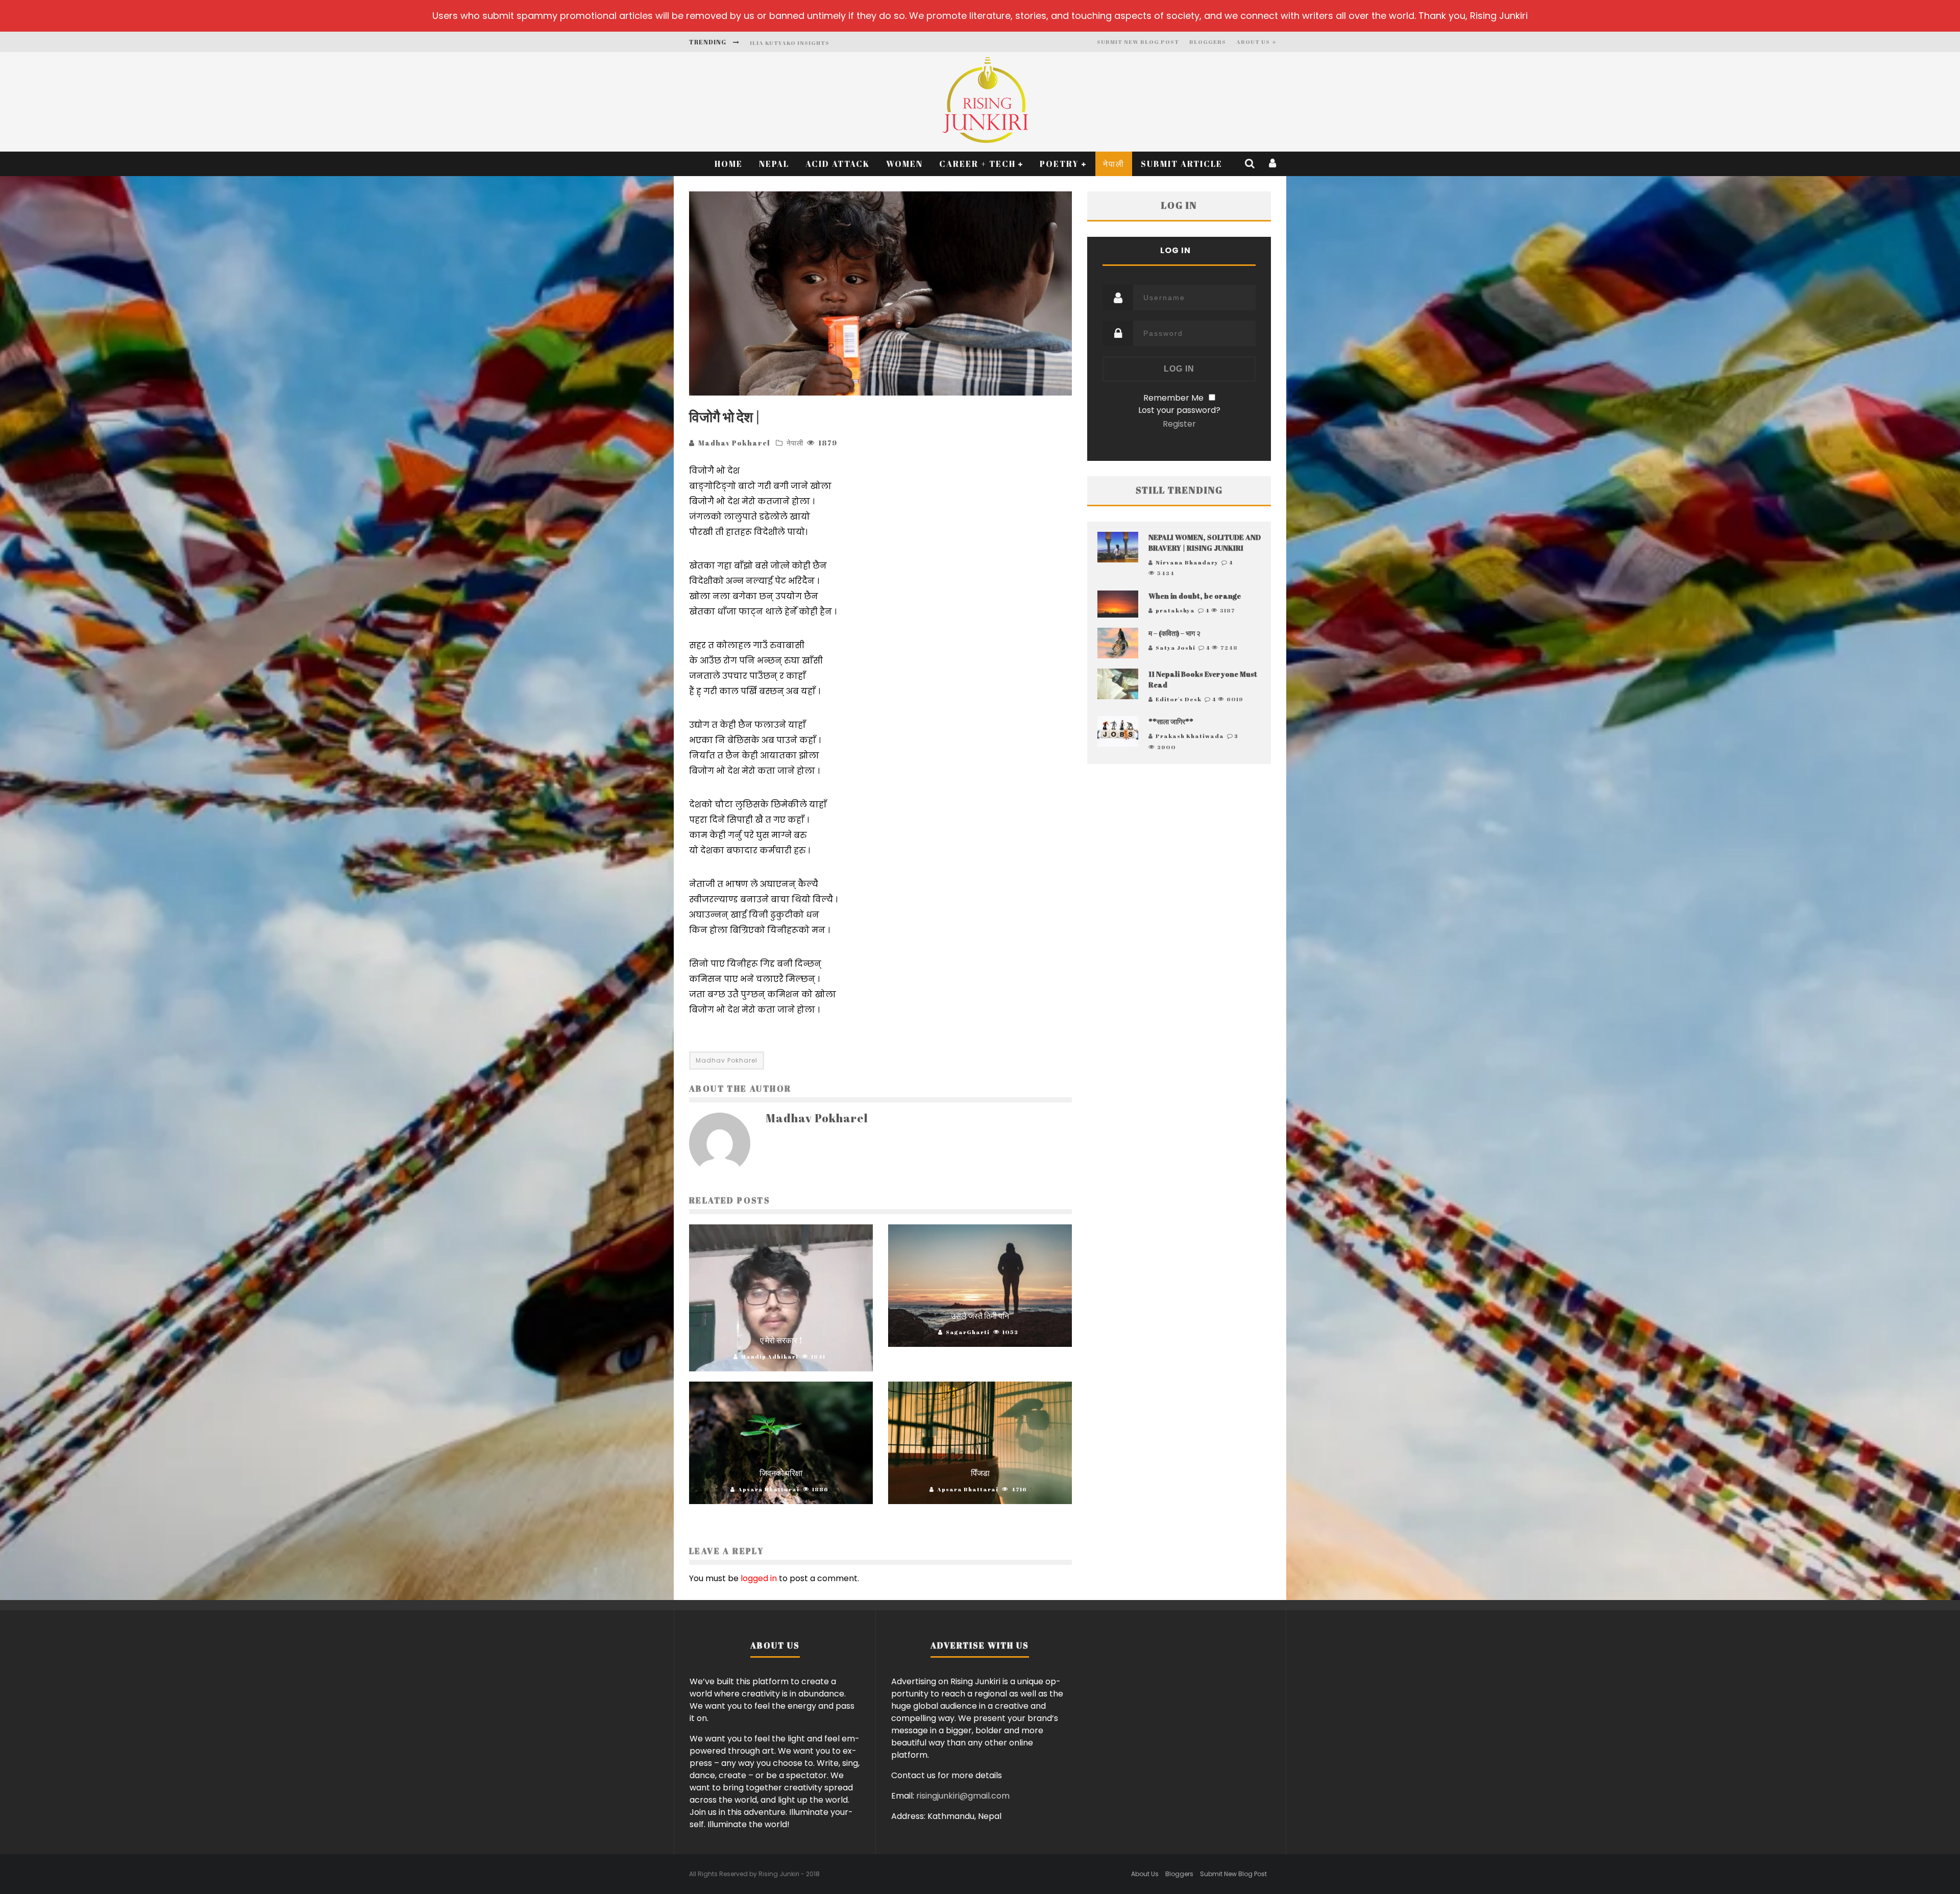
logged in (759, 1578)
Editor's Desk (1179, 699)
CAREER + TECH (977, 164)
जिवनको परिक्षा (781, 1473)
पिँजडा (980, 1473)
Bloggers (1208, 42)
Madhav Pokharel (734, 443)
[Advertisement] (1179, 875)
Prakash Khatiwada (1190, 736)
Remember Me (1173, 398)
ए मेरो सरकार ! (781, 1340)
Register (1179, 424)
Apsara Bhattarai (769, 1489)
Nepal (774, 164)
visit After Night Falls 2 (796, 43)
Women (904, 164)
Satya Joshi (1175, 647)
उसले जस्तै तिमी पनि (980, 1316)
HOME (729, 164)
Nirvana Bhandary (1187, 562)
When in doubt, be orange (1195, 596)
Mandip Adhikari (770, 1356)
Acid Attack (838, 164)
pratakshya (1175, 610)
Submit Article (1182, 164)
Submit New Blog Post (1138, 42)
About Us (1253, 42)
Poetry (1059, 164)
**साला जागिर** (1171, 721)
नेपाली (1114, 164)
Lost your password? (1179, 410)
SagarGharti (968, 1332)
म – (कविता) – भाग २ (1174, 633)
